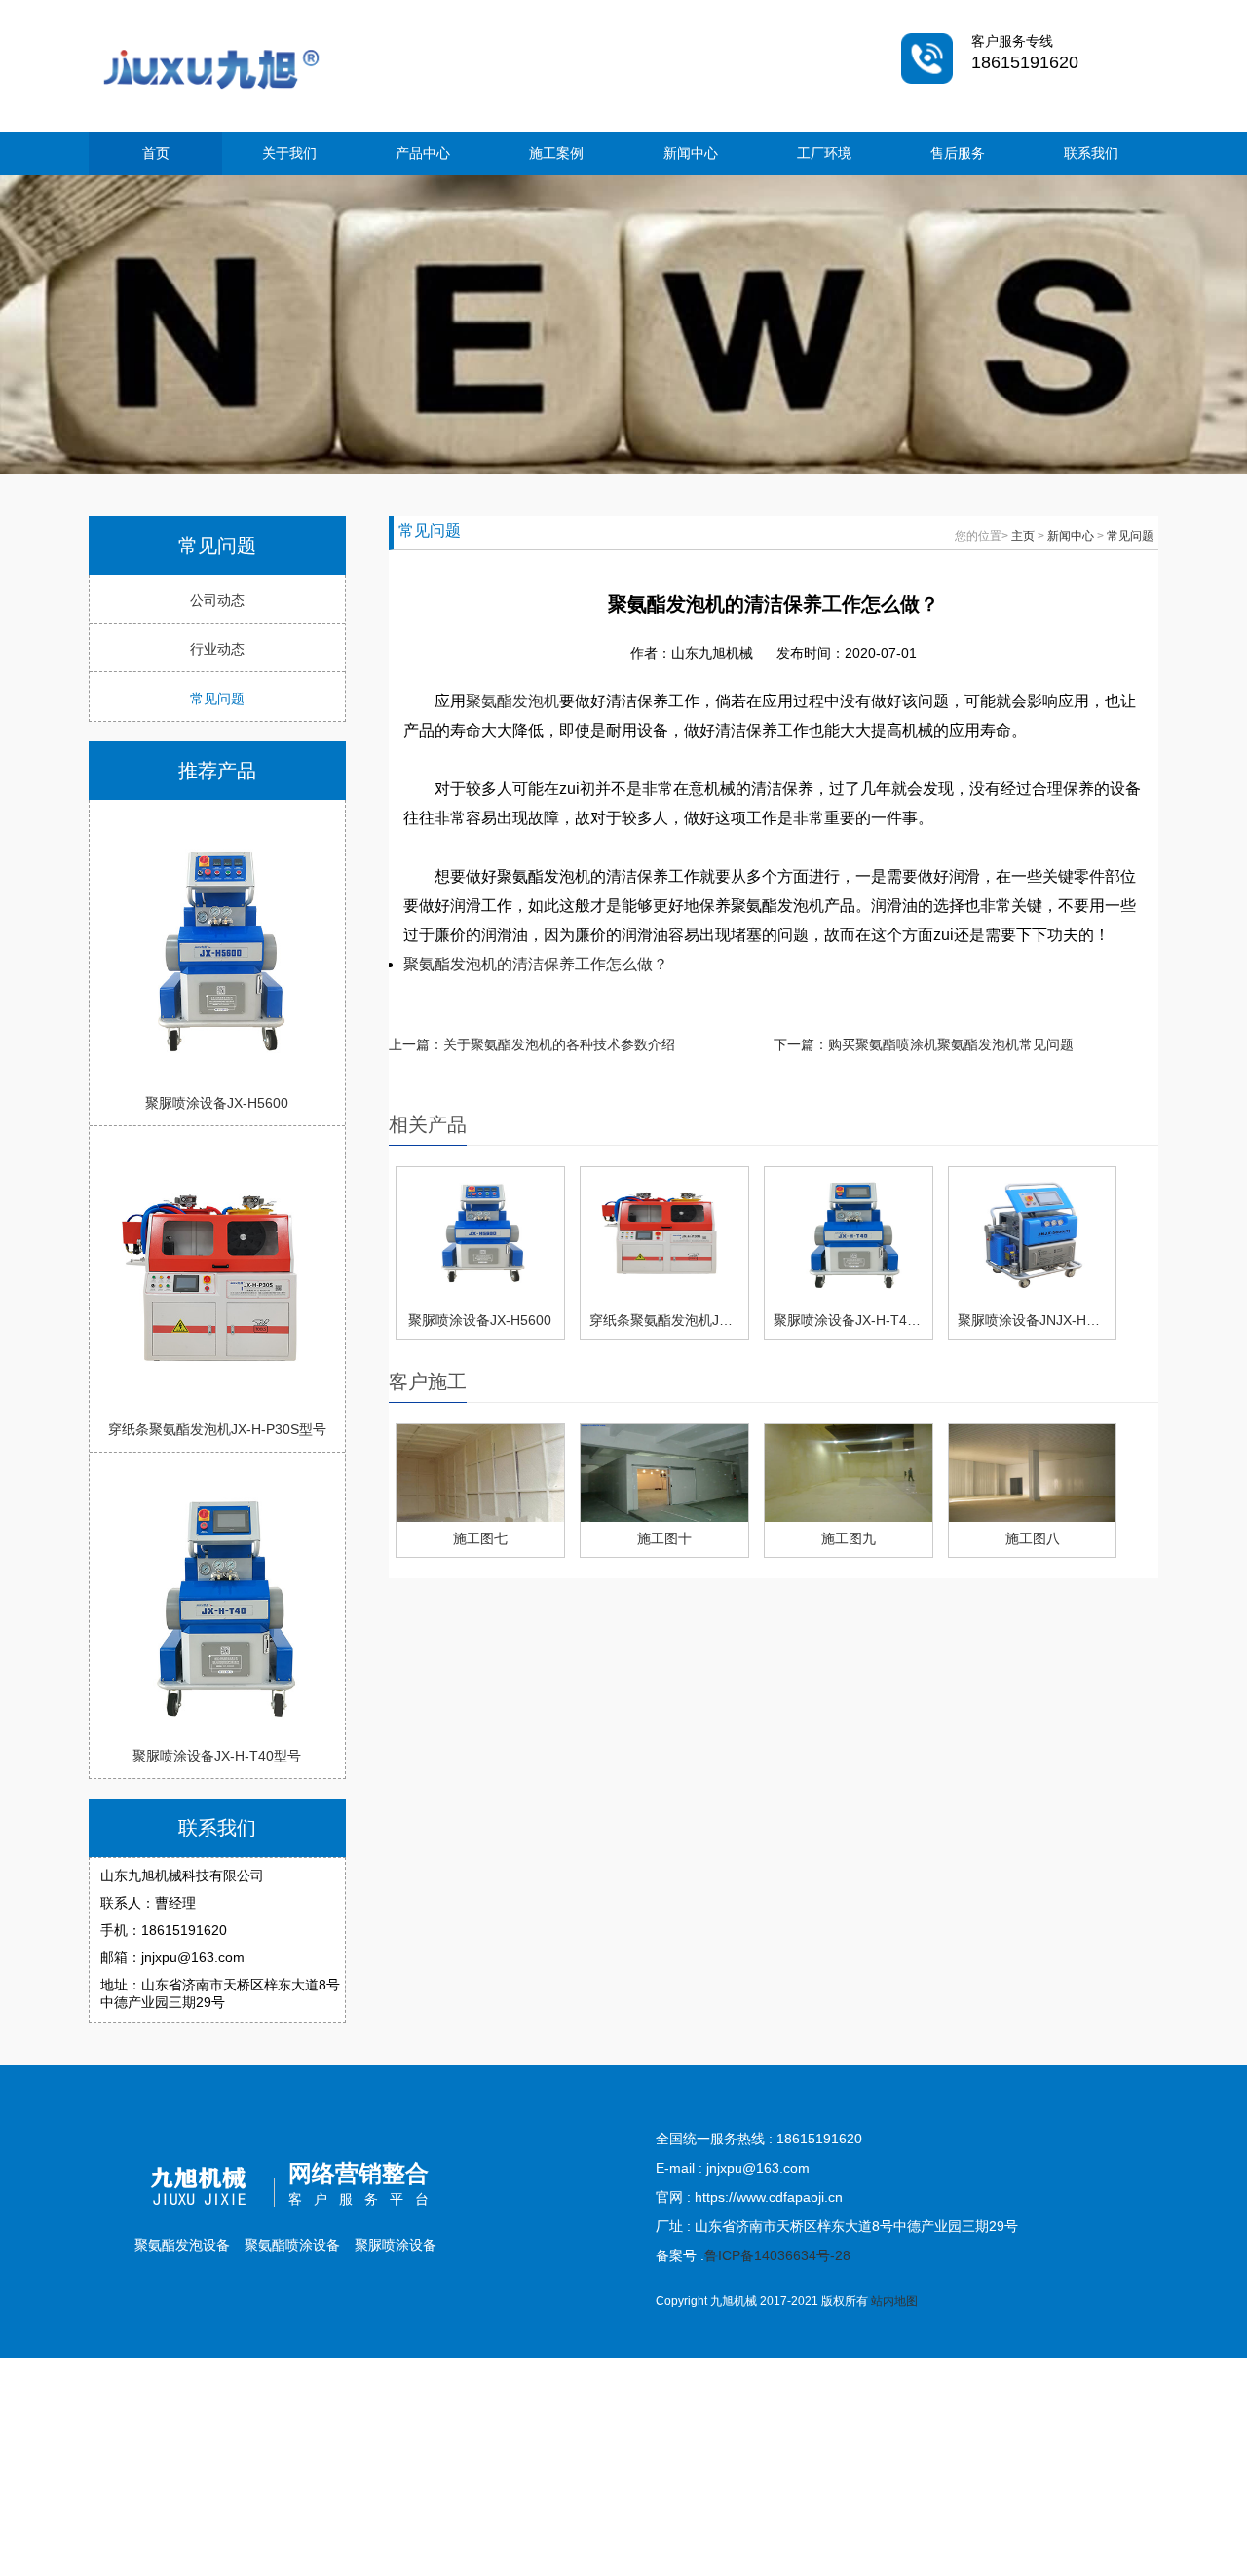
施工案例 (556, 153)
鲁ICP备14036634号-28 (777, 2255)
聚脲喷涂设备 (396, 2245)
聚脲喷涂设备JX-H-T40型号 (217, 1756)
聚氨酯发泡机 (512, 701)
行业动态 (217, 649)
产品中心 (423, 153)
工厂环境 (824, 153)
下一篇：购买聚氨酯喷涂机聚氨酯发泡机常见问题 (924, 1044)
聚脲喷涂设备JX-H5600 (217, 1103)
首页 (156, 153)
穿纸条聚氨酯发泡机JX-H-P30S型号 (217, 1429)
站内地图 (894, 2301)
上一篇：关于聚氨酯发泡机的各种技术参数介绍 (532, 1044)
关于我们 (289, 153)
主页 (1023, 536)
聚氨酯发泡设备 (182, 2245)
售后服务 (958, 153)
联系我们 (1091, 153)
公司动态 (217, 600)
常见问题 (217, 699)
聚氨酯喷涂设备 (292, 2245)
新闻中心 (691, 153)
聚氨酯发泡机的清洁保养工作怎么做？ (536, 964)
